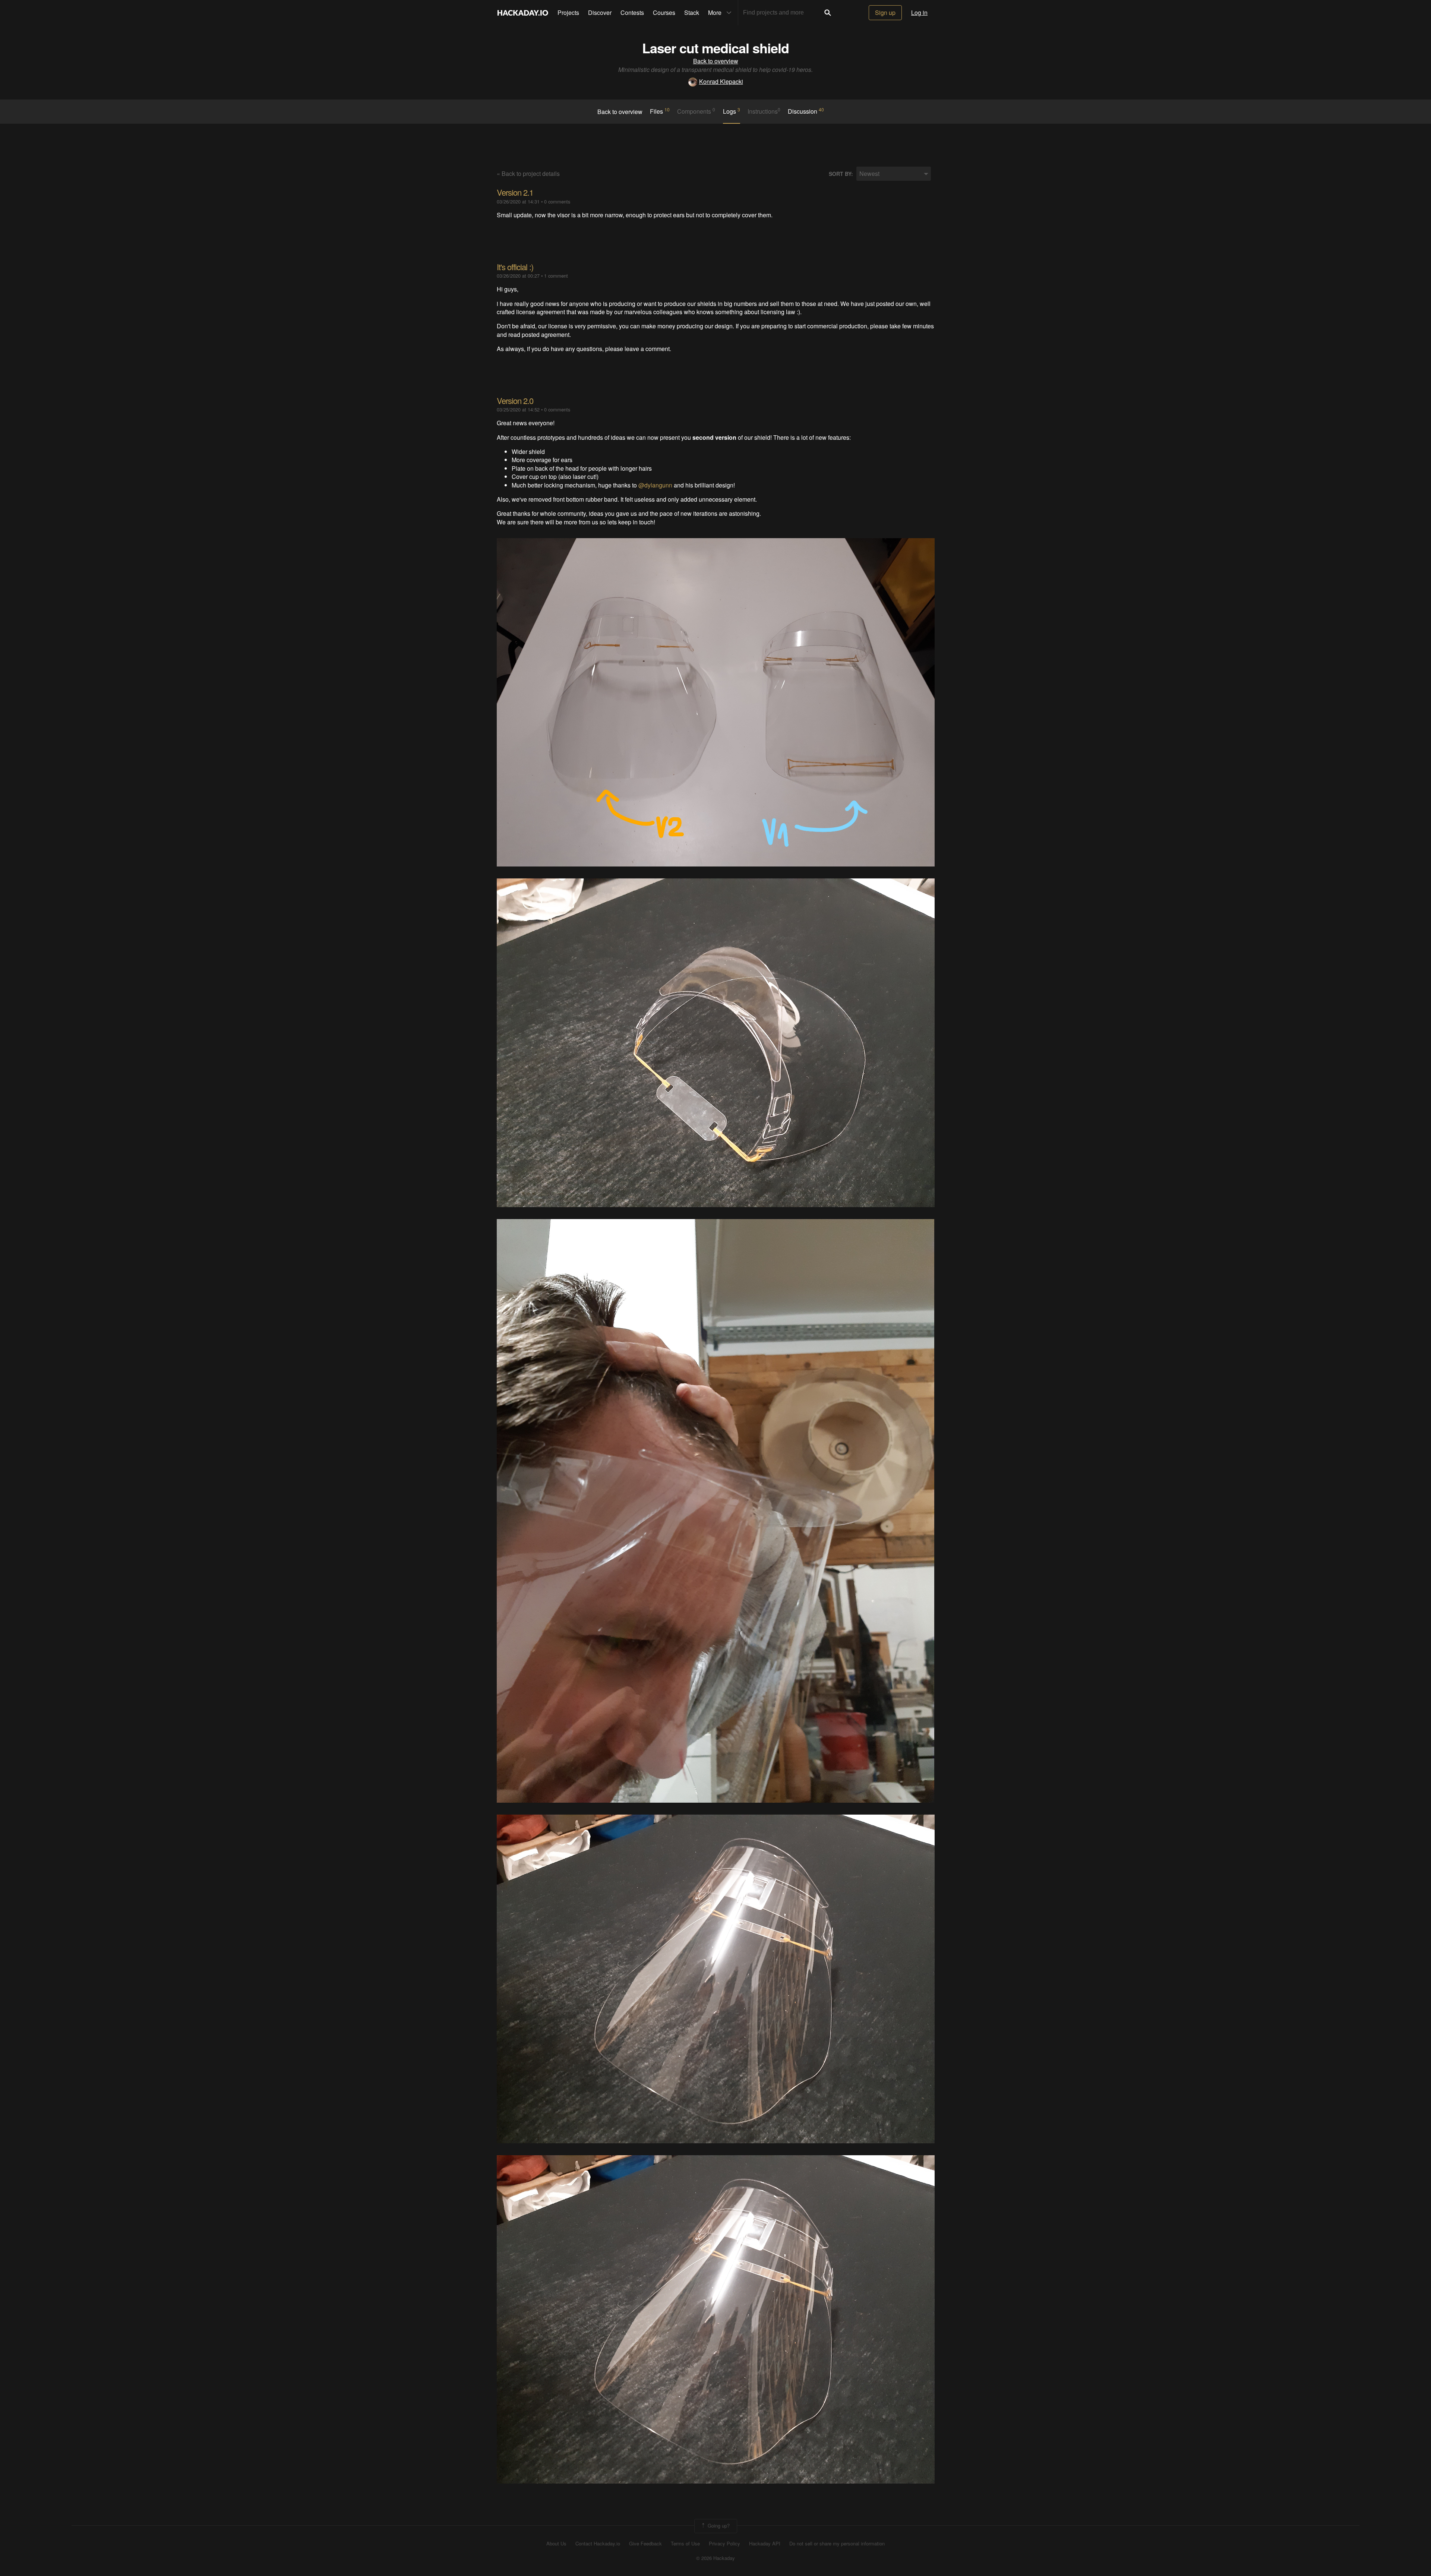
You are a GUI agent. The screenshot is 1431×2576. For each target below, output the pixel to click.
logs (732, 111)
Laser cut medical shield (715, 48)
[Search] (828, 13)
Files (660, 111)
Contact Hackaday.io (598, 2544)
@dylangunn (655, 485)
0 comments (557, 201)
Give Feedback (645, 2544)
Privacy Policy (724, 2544)
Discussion (806, 111)
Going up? (718, 2525)
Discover (600, 12)
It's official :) (515, 267)
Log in (919, 12)
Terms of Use (685, 2544)
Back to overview (716, 61)
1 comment (556, 276)
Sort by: (841, 174)
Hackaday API (765, 2544)
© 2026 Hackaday (715, 2558)
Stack (692, 12)
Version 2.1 (515, 192)
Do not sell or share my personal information (837, 2544)
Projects (568, 12)
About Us (556, 2544)
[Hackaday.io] (523, 13)
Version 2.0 (515, 400)
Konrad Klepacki (721, 81)
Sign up (885, 12)
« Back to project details (528, 173)
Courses (664, 12)
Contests (632, 12)
